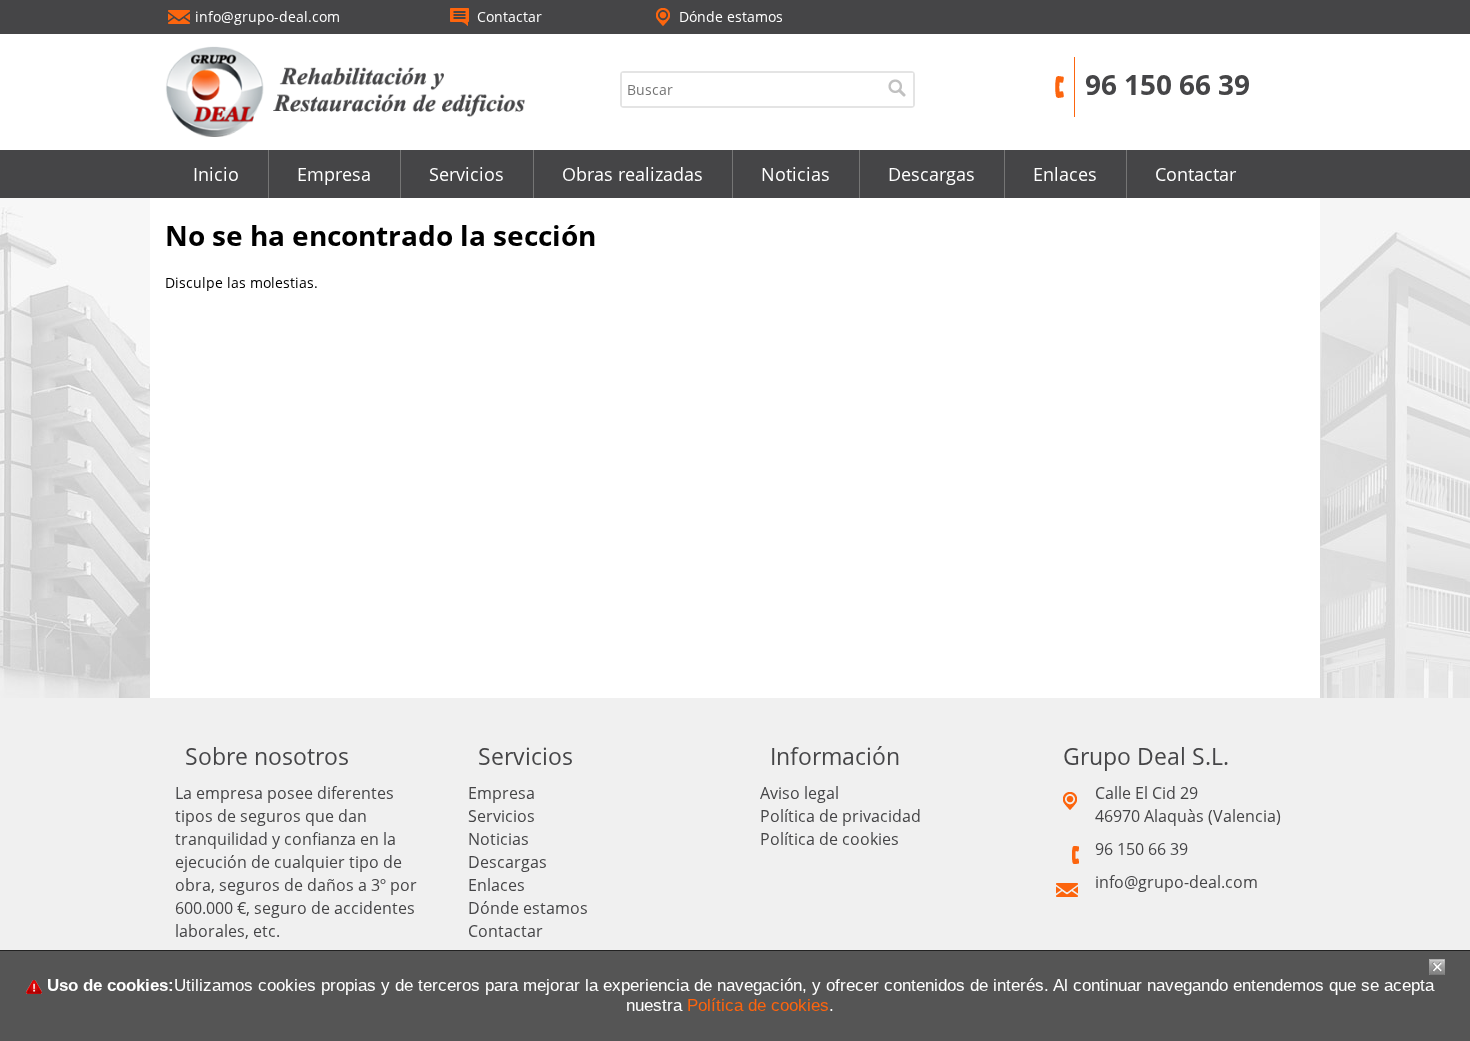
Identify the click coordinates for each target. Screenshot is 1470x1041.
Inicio (216, 174)
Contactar (1195, 174)
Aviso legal (799, 793)
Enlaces (1065, 174)
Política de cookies (829, 839)
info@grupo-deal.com (1176, 882)
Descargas (931, 174)
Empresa (334, 174)
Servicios (466, 174)
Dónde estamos (528, 908)
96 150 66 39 (1167, 84)
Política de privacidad (840, 816)
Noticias (795, 174)
